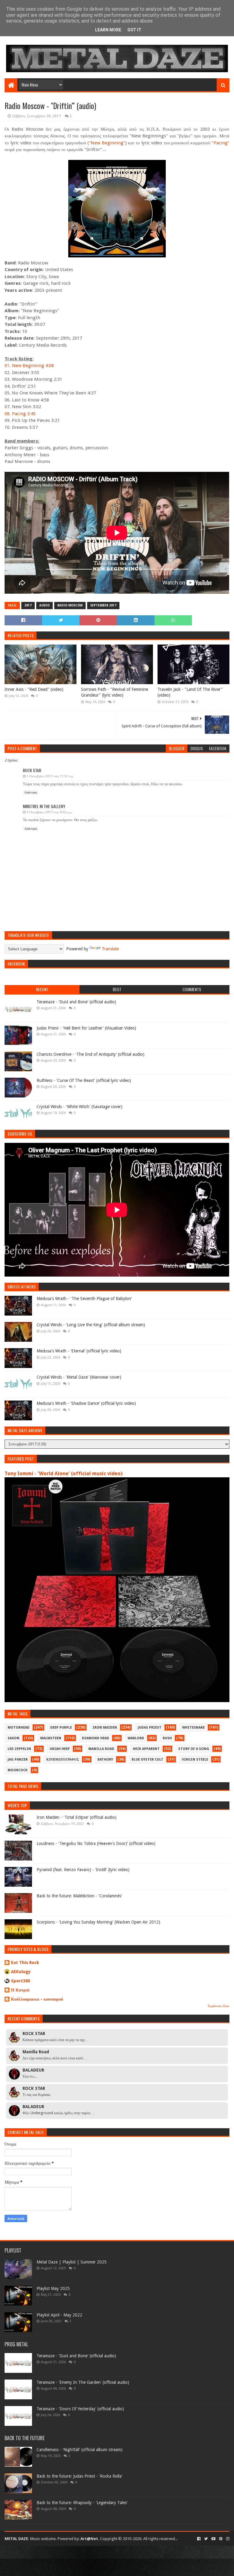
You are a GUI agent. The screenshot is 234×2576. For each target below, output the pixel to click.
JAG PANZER (18, 1760)
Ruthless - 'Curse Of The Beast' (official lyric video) (84, 1080)
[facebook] (199, 2539)
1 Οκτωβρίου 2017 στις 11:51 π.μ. (50, 776)
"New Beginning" (107, 143)
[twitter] (206, 2539)
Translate (110, 949)
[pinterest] (221, 2539)
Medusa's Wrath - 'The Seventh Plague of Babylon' (84, 1299)
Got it (134, 30)
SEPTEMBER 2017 (103, 605)
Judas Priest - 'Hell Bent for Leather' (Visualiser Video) (86, 1028)
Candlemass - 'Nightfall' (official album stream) (80, 2450)
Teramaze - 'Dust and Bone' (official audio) (76, 1002)
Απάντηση (31, 792)
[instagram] (227, 2539)
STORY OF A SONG (194, 1749)
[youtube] (213, 2539)
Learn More (108, 30)
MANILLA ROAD (101, 1749)
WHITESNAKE (193, 1728)
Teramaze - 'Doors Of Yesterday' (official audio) (80, 2409)
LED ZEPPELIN (19, 1749)
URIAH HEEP (60, 1749)
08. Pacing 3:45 (20, 414)
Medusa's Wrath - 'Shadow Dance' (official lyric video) (86, 1403)
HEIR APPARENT (146, 1749)
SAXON (14, 1738)
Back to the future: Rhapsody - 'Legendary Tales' (82, 2503)
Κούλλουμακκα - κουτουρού (37, 1999)
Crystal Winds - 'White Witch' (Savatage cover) (80, 1107)
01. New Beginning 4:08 (29, 366)
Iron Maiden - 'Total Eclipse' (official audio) (76, 1817)
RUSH (167, 1738)
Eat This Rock (25, 1963)
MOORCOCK (18, 1770)
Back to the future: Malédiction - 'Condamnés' (79, 1896)
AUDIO (44, 605)
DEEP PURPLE (61, 1728)
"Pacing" (221, 143)
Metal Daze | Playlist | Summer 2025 (72, 2262)
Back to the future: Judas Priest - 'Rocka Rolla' (80, 2476)
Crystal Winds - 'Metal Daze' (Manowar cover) (79, 1377)
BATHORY (105, 1760)
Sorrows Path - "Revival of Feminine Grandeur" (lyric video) (115, 692)
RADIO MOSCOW (70, 605)
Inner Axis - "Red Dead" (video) (34, 689)
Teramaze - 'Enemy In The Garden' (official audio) (83, 2382)
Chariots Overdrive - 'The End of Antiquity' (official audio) (90, 1054)
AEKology (21, 1972)
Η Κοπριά (20, 1990)
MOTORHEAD (19, 1728)
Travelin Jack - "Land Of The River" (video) (190, 692)
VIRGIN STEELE (195, 1760)
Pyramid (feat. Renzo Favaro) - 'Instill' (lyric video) (83, 1870)
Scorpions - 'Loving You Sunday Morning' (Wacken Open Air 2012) (98, 1922)
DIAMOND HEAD (96, 1738)
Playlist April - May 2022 (59, 2315)
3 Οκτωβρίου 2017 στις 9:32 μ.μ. (49, 812)
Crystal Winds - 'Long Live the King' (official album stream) (91, 1325)
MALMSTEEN (51, 1738)
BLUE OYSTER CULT (147, 1760)
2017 (28, 605)
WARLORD (136, 1738)
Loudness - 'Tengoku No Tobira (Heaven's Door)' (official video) (96, 1843)
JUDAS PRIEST (150, 1728)
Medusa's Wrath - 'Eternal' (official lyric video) (79, 1351)
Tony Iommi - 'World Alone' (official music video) (64, 1474)
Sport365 (21, 1981)
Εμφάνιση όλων (219, 2006)
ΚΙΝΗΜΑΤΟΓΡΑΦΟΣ (63, 1760)
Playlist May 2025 (53, 2288)
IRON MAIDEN (105, 1728)
